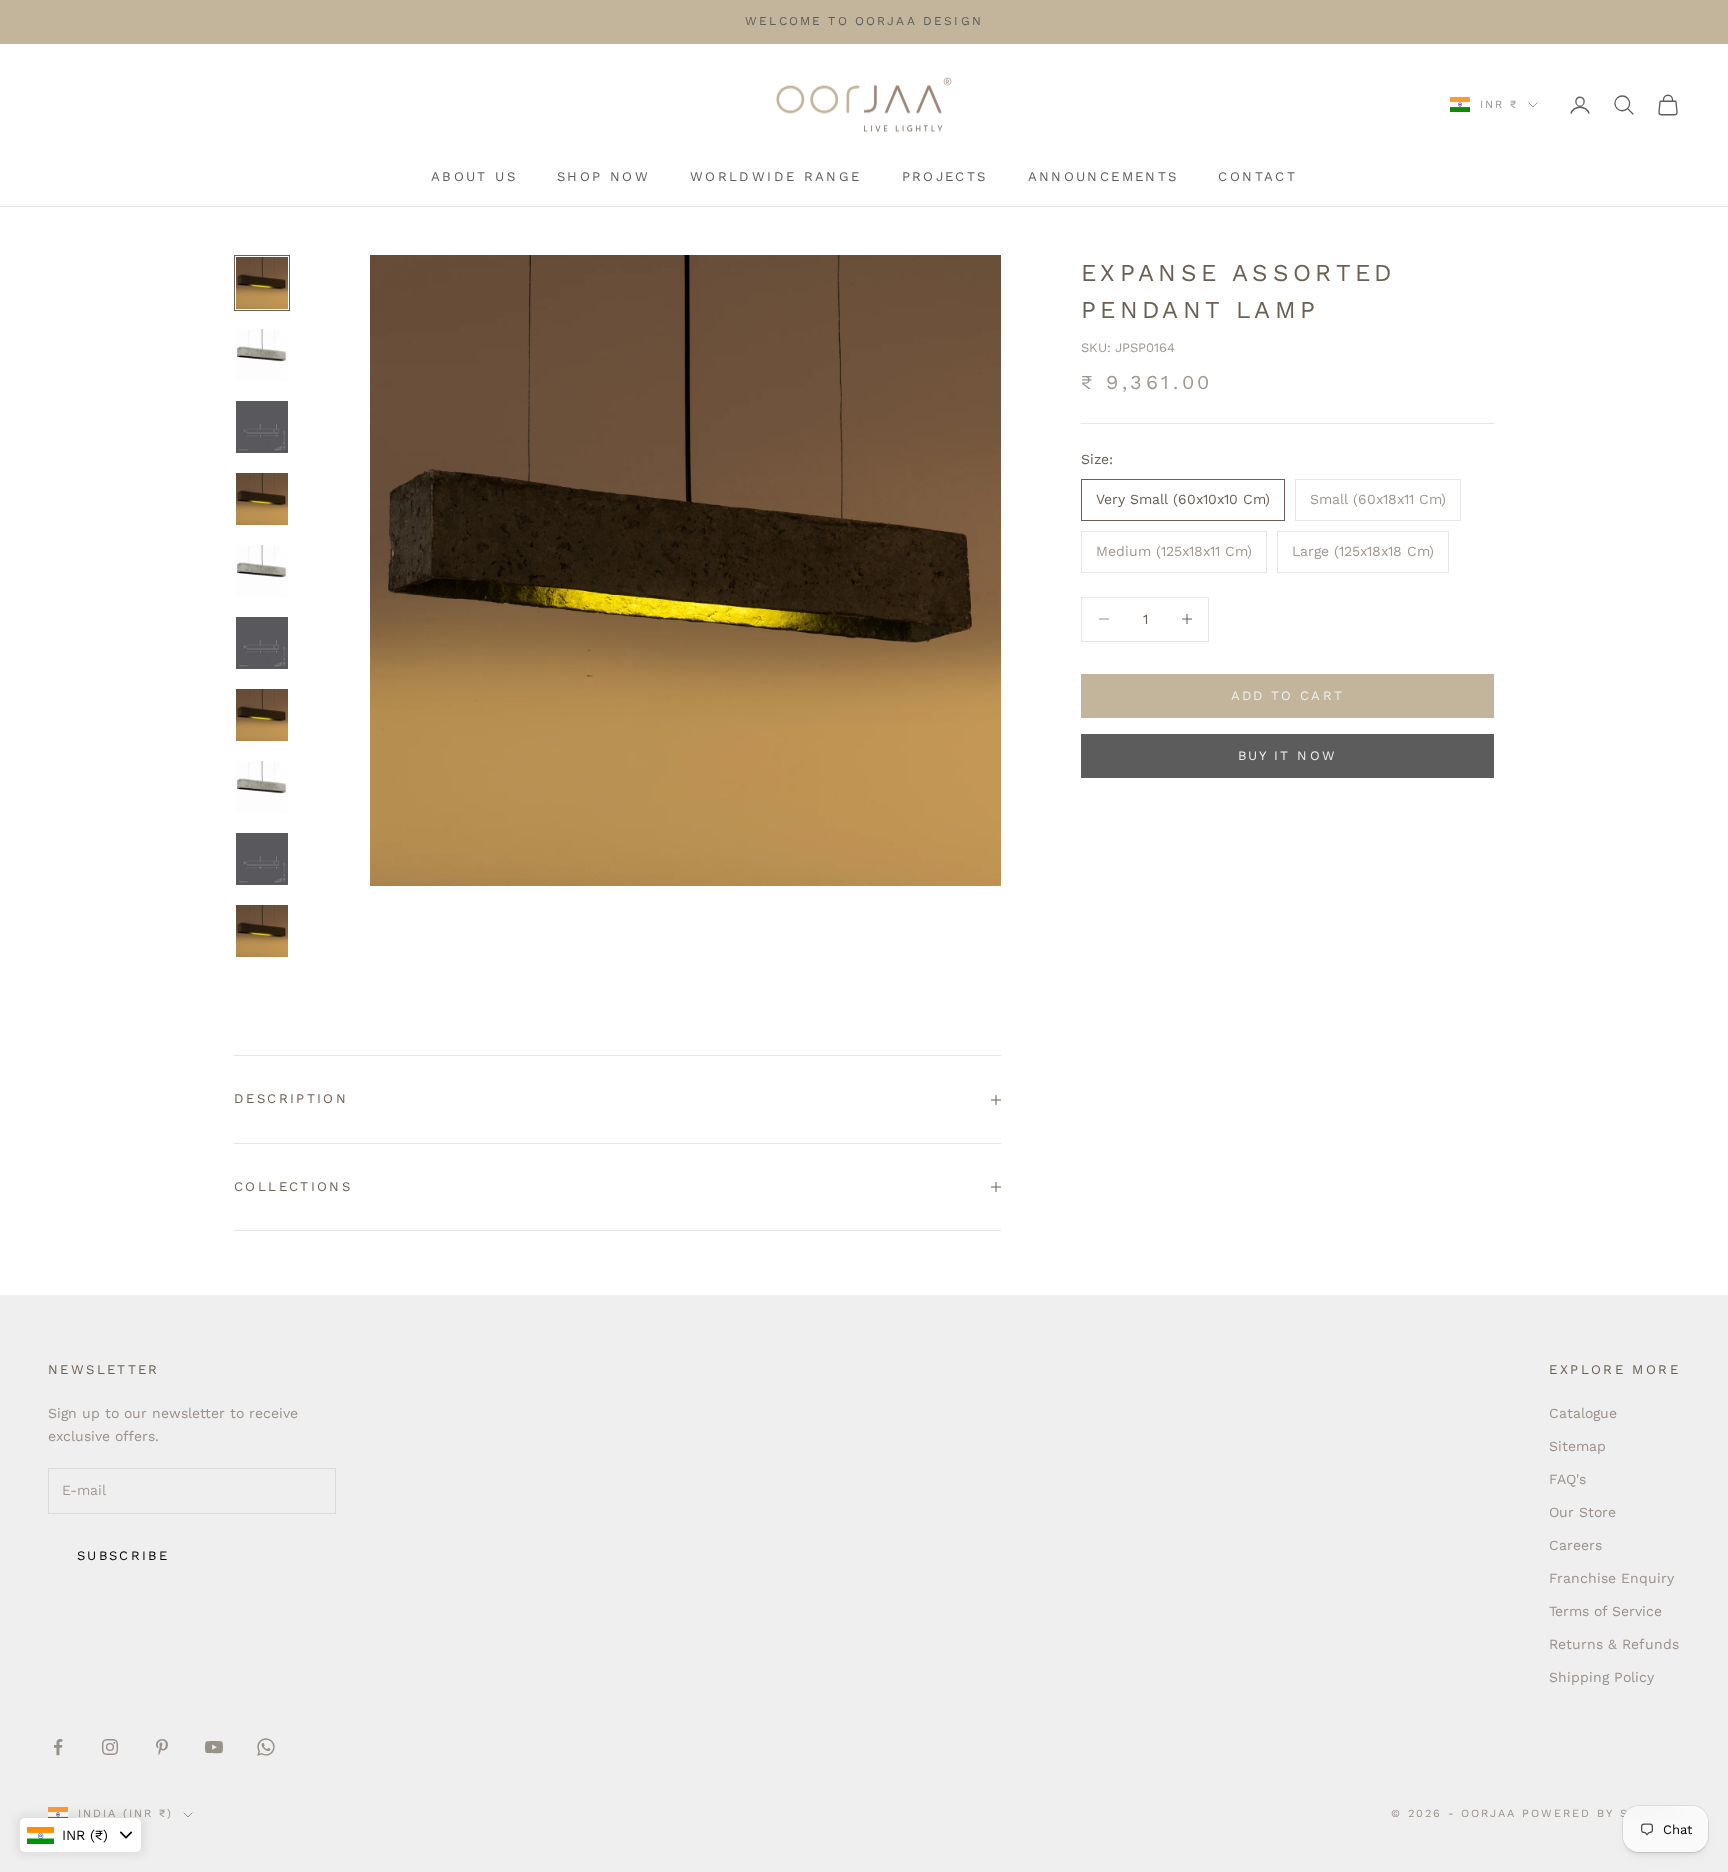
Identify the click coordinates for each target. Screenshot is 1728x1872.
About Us (474, 176)
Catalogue (1583, 1413)
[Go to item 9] (262, 859)
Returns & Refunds (1614, 1644)
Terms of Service (1605, 1611)
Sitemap (1577, 1446)
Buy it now (1287, 755)
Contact (1257, 176)
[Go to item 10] (262, 931)
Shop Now (603, 176)
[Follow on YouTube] (214, 1747)
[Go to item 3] (262, 427)
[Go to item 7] (262, 715)
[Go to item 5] (262, 571)
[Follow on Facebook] (58, 1747)
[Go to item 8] (262, 787)
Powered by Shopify (1601, 1813)
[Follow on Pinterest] (162, 1747)
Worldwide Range (776, 176)
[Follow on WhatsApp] (266, 1747)
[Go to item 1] (262, 283)
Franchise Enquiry (1611, 1578)
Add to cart (1288, 695)
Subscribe (123, 1555)
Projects (945, 176)
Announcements (1103, 176)
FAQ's (1567, 1479)
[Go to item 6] (262, 643)
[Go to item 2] (262, 355)
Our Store (1582, 1512)
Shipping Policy (1601, 1677)
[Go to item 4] (262, 499)
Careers (1575, 1545)
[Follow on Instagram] (110, 1747)
